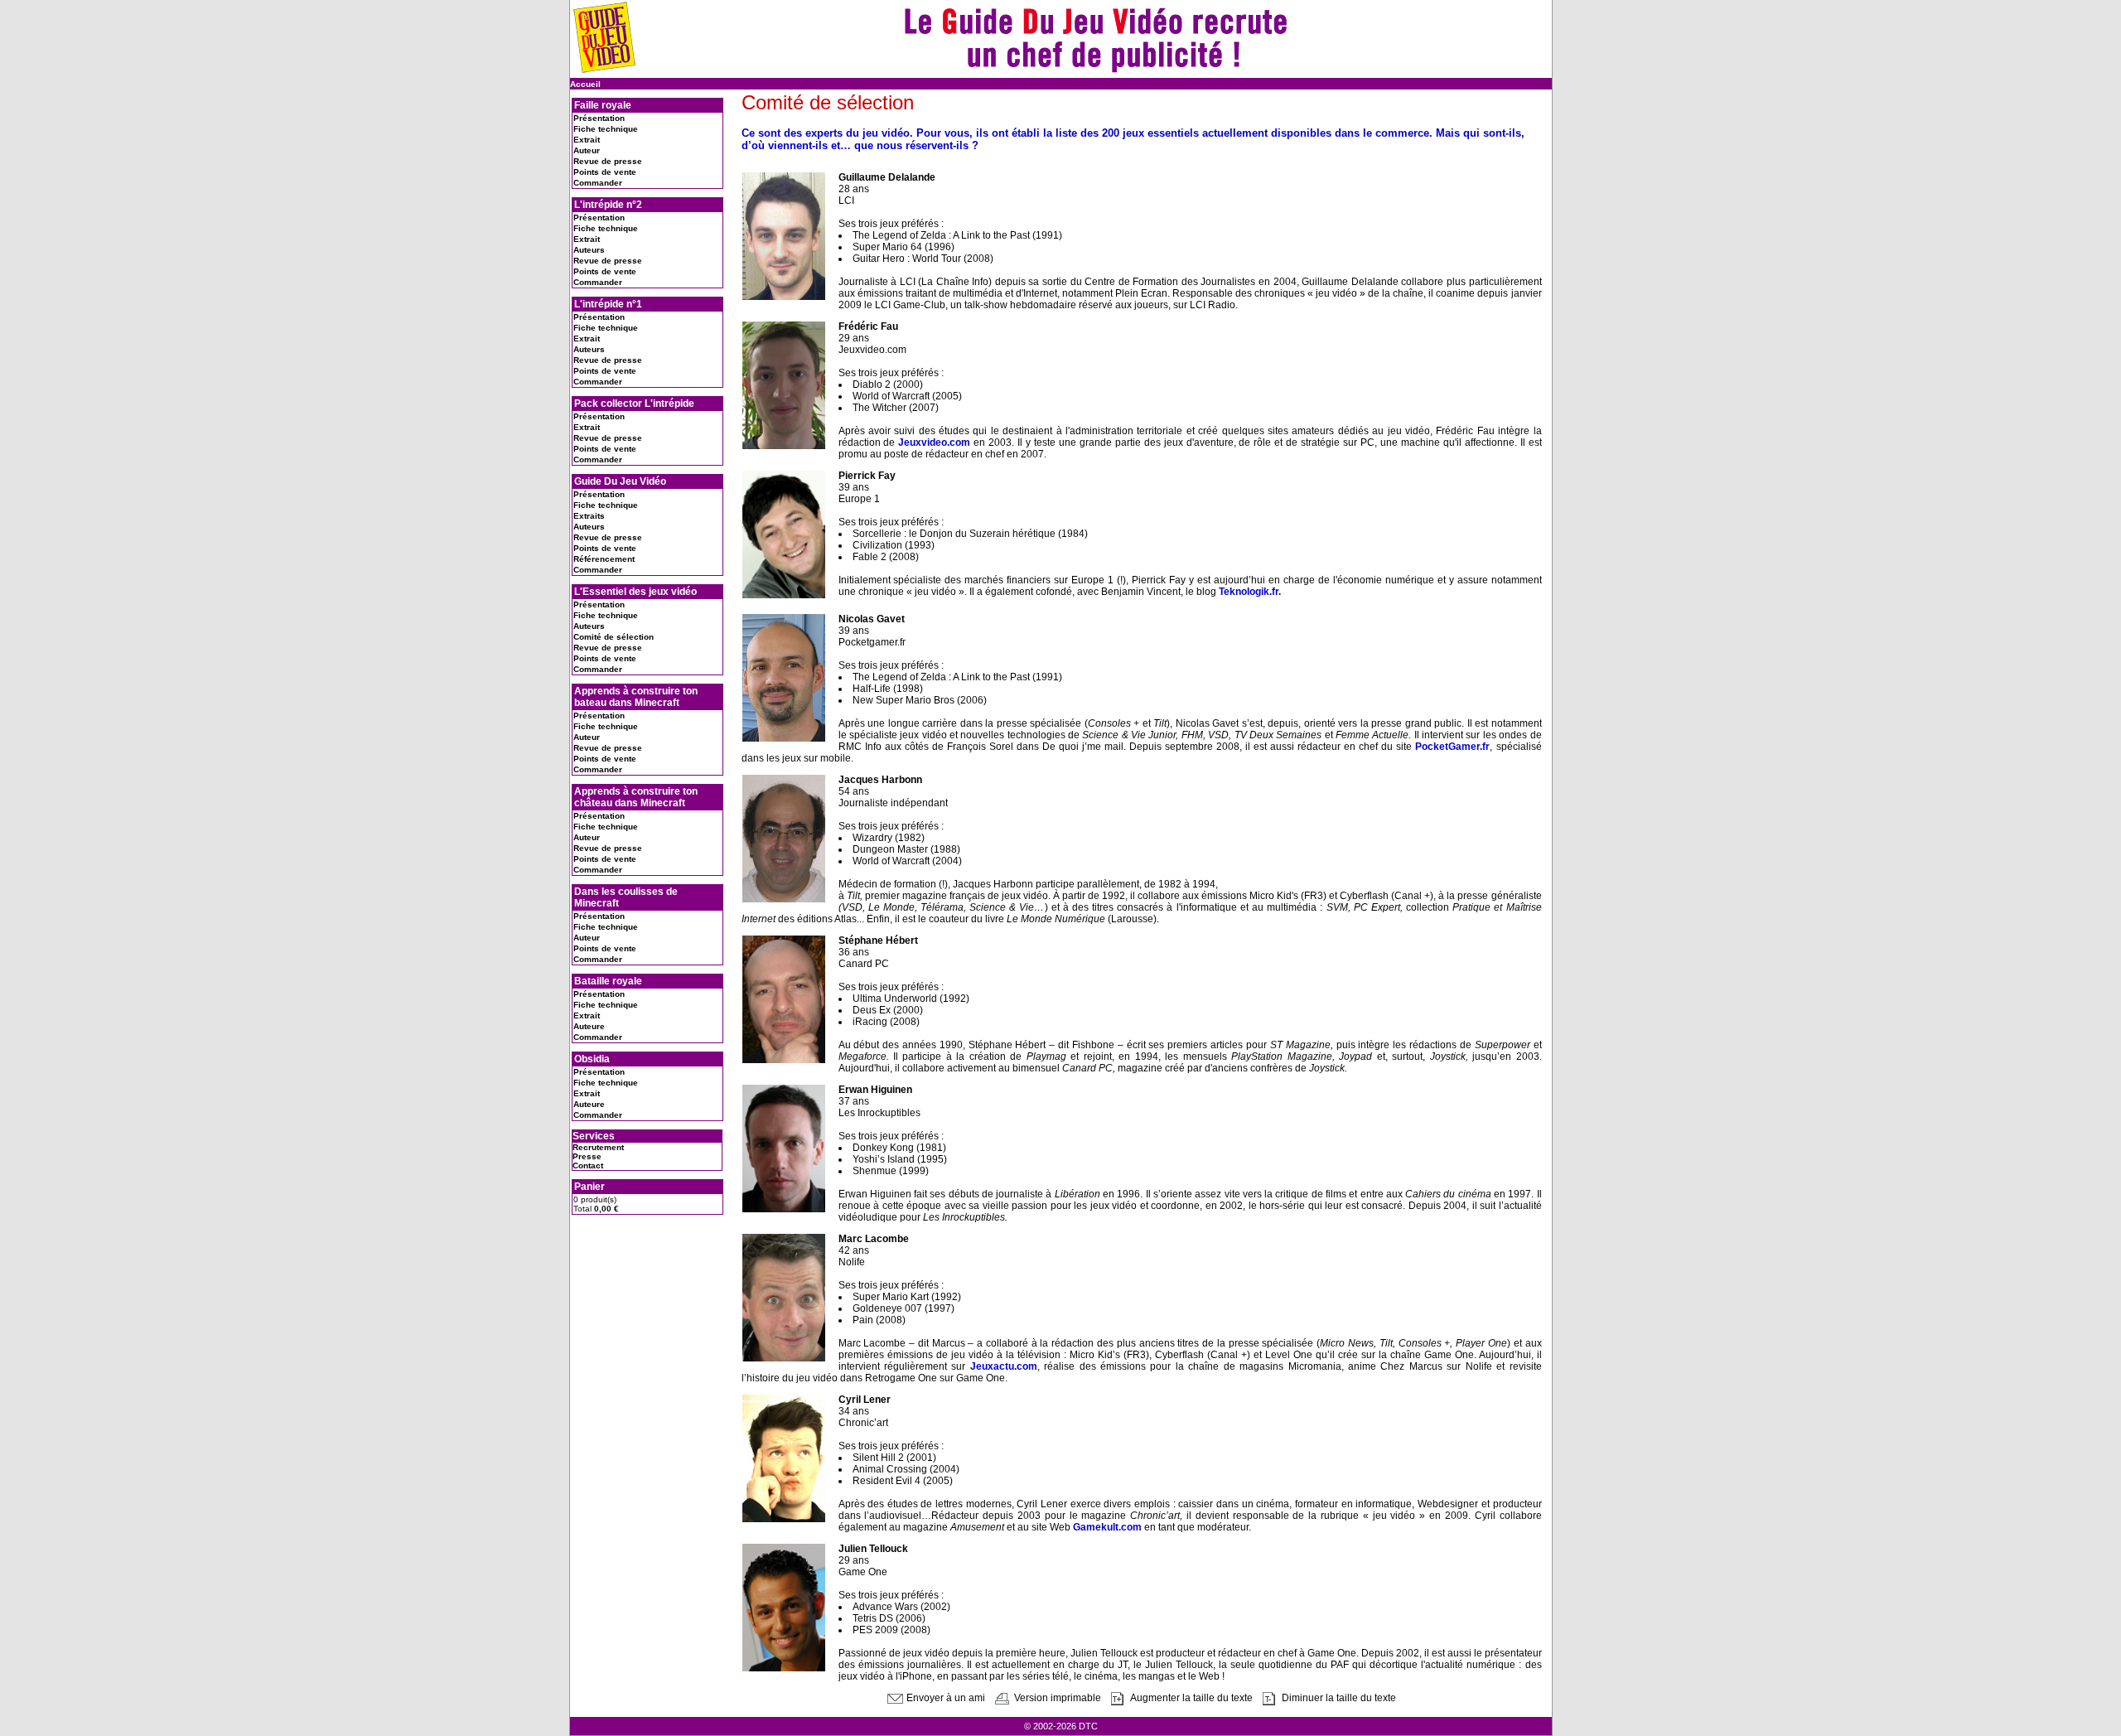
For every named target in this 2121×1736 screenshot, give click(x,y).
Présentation (599, 118)
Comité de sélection (614, 637)
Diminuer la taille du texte (1338, 1698)
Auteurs (589, 250)
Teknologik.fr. (1250, 592)
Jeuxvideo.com (934, 442)
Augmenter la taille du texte (1190, 1698)
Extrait (587, 140)
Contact (588, 1165)
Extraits (589, 516)
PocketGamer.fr (1452, 747)
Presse (587, 1156)
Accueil (585, 84)
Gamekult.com (1107, 1527)
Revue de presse (608, 161)
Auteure (589, 1026)
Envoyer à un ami (945, 1698)
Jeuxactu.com (1004, 1366)
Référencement (604, 559)
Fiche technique (606, 129)
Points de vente (605, 172)
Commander (598, 183)
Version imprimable (1056, 1698)
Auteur (587, 150)
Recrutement (598, 1147)
